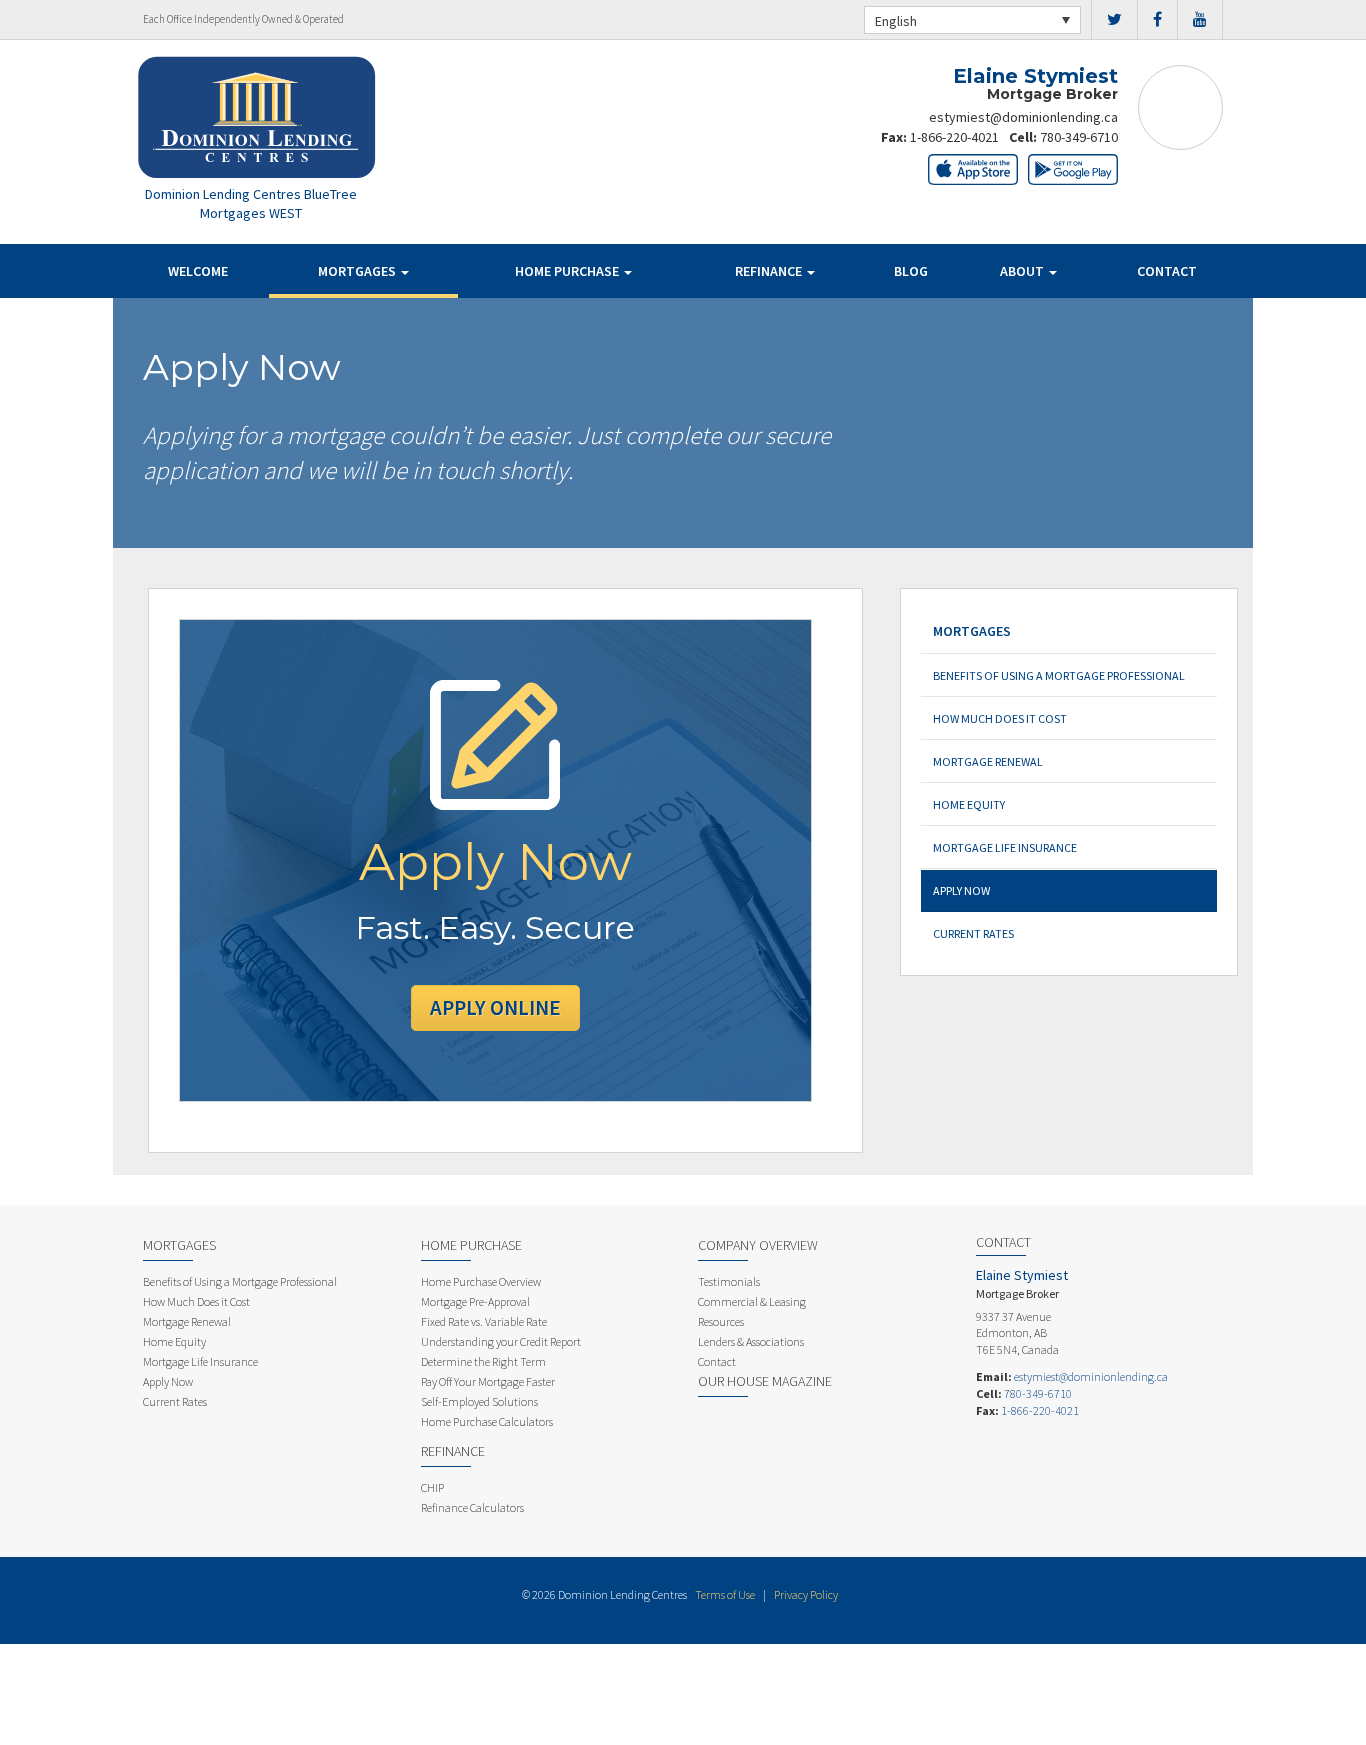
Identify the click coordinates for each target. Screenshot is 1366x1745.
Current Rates (973, 933)
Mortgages (358, 271)
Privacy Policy (806, 1594)
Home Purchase (568, 271)
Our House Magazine (765, 1381)
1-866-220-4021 (954, 137)
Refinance (770, 271)
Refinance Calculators (472, 1507)
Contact (1167, 271)
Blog (911, 271)
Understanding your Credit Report (501, 1341)
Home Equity (969, 804)
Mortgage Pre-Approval (475, 1301)
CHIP (432, 1487)
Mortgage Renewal (988, 761)
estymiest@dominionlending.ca (1023, 117)
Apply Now (961, 890)
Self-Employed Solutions (479, 1401)
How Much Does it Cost (1000, 718)
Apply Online (495, 1007)
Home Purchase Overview (481, 1281)
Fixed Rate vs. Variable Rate (484, 1321)
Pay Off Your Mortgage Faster (488, 1381)
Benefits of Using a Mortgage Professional (1059, 675)
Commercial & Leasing (752, 1301)
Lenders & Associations (751, 1341)
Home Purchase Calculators (487, 1421)
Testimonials (729, 1281)
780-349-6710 (1079, 137)
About (1023, 271)
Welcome (198, 271)
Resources (721, 1321)
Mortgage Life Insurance (1005, 847)
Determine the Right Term (483, 1361)
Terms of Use (725, 1594)
